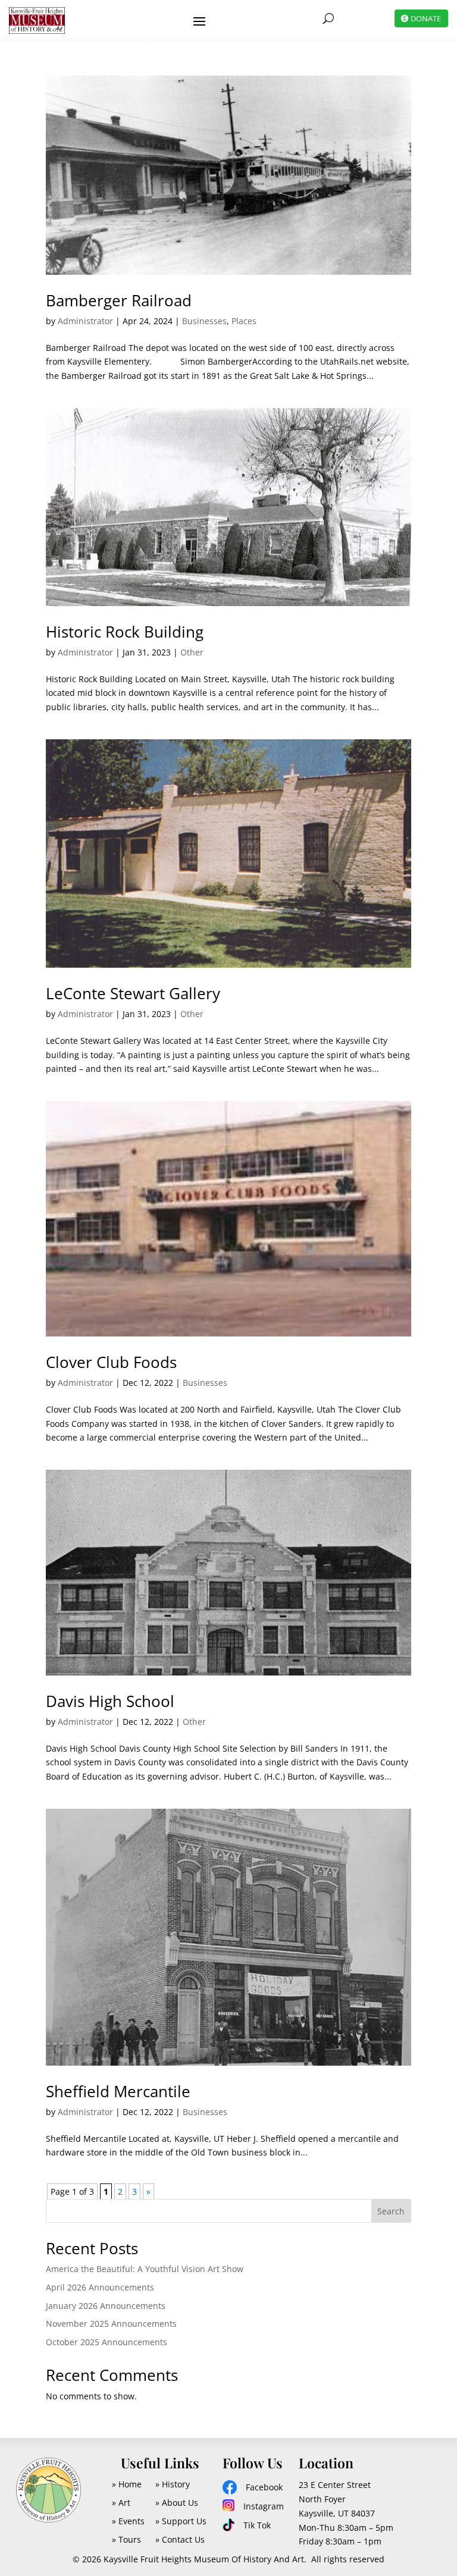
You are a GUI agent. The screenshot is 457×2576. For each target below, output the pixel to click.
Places (244, 321)
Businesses (204, 321)
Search (391, 2211)
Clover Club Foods (111, 1362)
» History (173, 2484)
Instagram (264, 2506)
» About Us (177, 2503)
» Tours (126, 2539)
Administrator (85, 321)
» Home (127, 2484)
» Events (128, 2521)
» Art (121, 2503)
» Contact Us (180, 2539)
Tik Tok (257, 2525)
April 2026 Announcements (100, 2287)
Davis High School (110, 1701)
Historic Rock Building (125, 632)
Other (192, 652)
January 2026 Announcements (106, 2306)
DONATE (426, 18)
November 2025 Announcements (111, 2324)
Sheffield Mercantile (118, 2091)
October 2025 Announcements (107, 2342)
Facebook (264, 2487)
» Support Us (181, 2521)
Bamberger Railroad (119, 300)
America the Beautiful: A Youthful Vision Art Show (145, 2269)
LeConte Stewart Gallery (133, 993)
